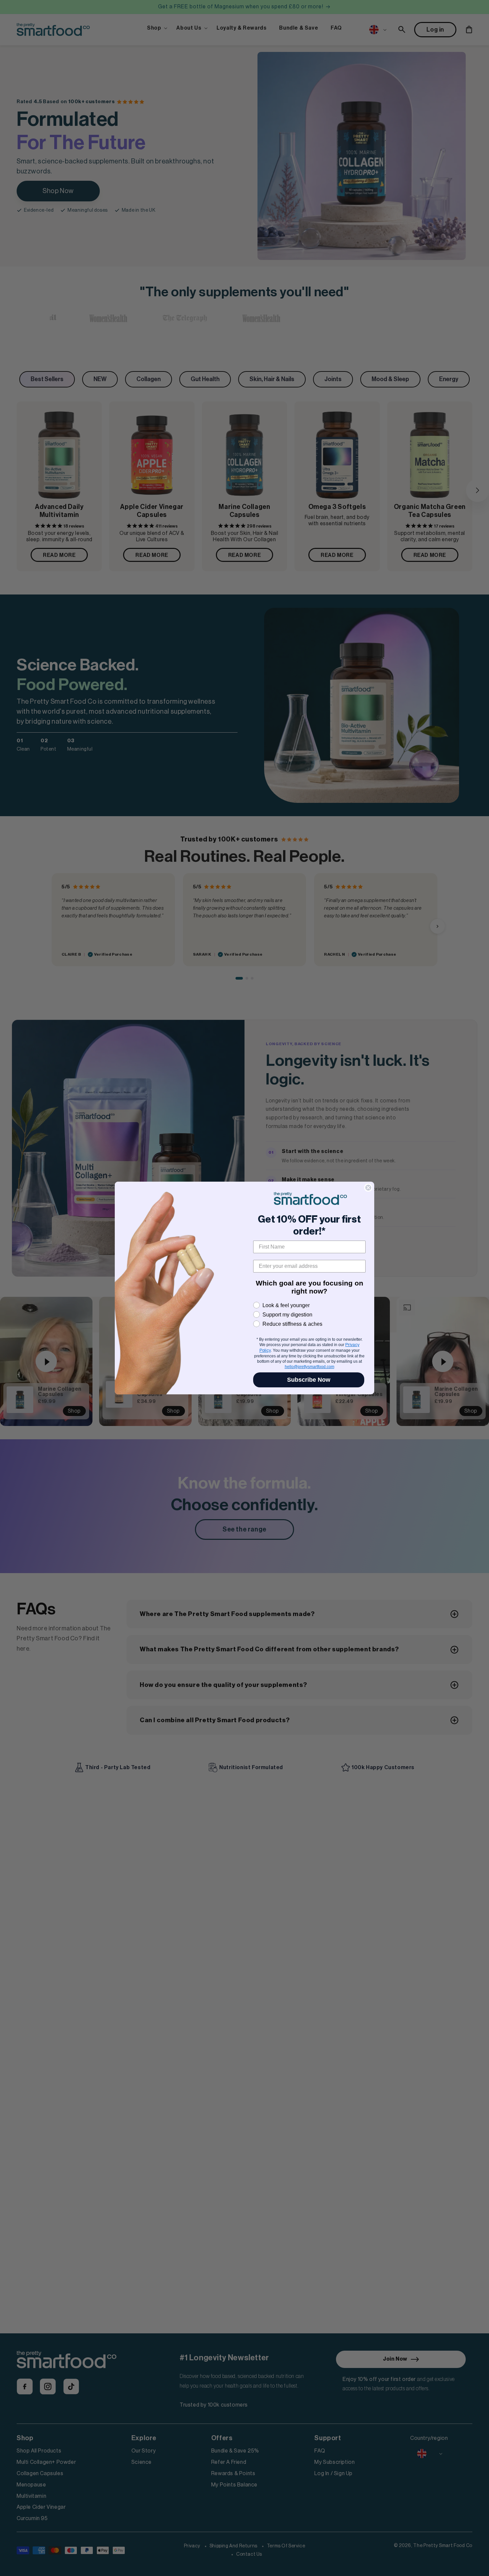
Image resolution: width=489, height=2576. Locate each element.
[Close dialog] (368, 1188)
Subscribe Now (309, 1380)
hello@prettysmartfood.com (310, 1367)
